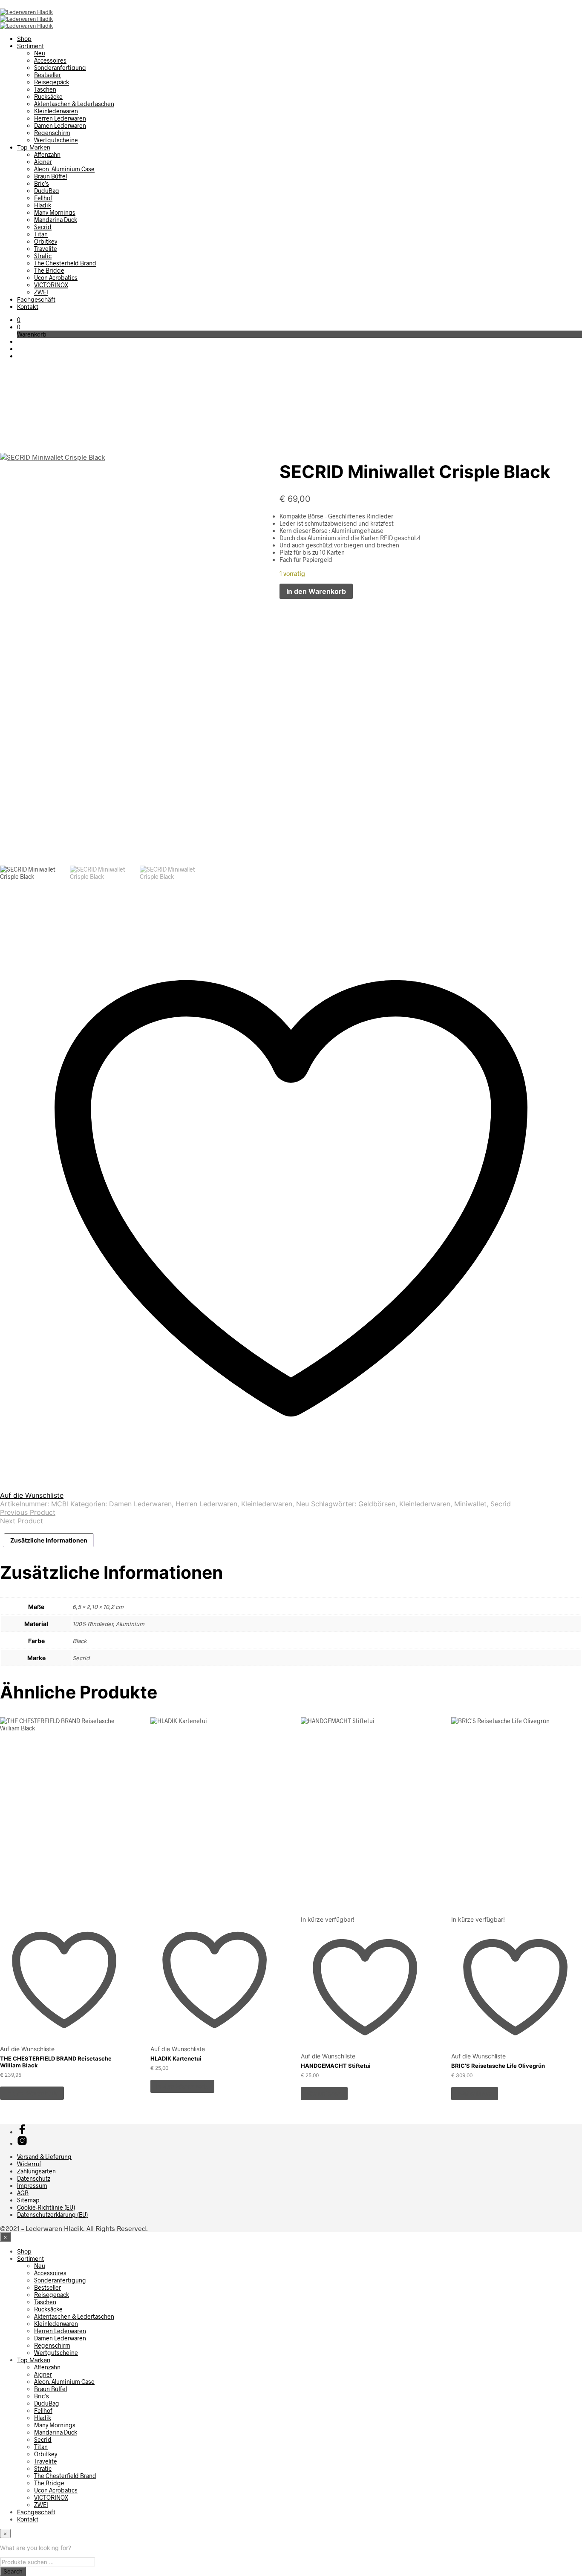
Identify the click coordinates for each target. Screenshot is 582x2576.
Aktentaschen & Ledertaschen (74, 104)
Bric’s (42, 183)
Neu (40, 53)
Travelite (46, 249)
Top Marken (34, 147)
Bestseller (48, 75)
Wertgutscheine (56, 140)
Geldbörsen (377, 1504)
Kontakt (28, 307)
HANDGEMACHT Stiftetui (336, 2066)
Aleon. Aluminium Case (64, 169)
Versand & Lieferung (44, 2157)
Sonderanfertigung (60, 68)
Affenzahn (47, 154)
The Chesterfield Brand (65, 263)
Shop (24, 39)
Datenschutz (34, 2178)
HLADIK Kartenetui (176, 2058)
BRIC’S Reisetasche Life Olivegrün (498, 2066)
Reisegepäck (52, 82)
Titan (41, 234)
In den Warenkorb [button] (32, 2093)
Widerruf (29, 2164)
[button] (19, 320)
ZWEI (41, 292)
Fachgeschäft (36, 299)
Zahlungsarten (36, 2171)
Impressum (32, 2186)
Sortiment (30, 46)
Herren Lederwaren (60, 118)
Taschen (45, 89)
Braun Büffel (50, 176)
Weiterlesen (324, 2094)
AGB (23, 2193)
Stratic (43, 256)
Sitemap (28, 2200)
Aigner (43, 162)
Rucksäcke (48, 96)
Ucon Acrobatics (56, 278)
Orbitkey (46, 241)
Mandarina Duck (56, 220)
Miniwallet (470, 1504)
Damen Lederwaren (60, 125)
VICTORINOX (51, 285)
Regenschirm (52, 133)
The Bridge (49, 270)
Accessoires (50, 60)
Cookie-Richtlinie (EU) (46, 2207)
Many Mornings (55, 212)
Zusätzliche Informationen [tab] (49, 1540)
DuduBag (47, 191)
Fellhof (43, 198)
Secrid (43, 227)
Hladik (43, 205)
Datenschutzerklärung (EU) (52, 2215)
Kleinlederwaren (56, 111)
